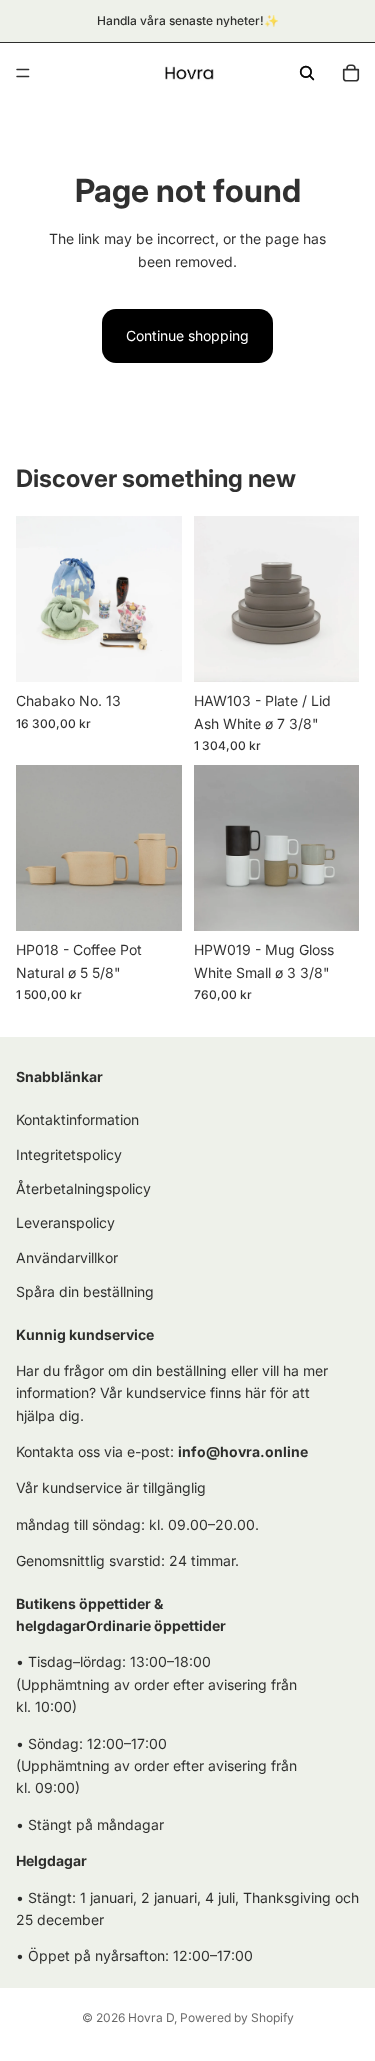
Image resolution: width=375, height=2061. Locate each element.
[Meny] (23, 73)
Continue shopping (187, 335)
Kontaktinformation (77, 1119)
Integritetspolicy (69, 1153)
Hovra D (151, 2017)
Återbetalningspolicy (83, 1187)
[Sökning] (307, 73)
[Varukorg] (351, 73)
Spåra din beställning (85, 1291)
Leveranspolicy (65, 1222)
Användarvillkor (67, 1256)
